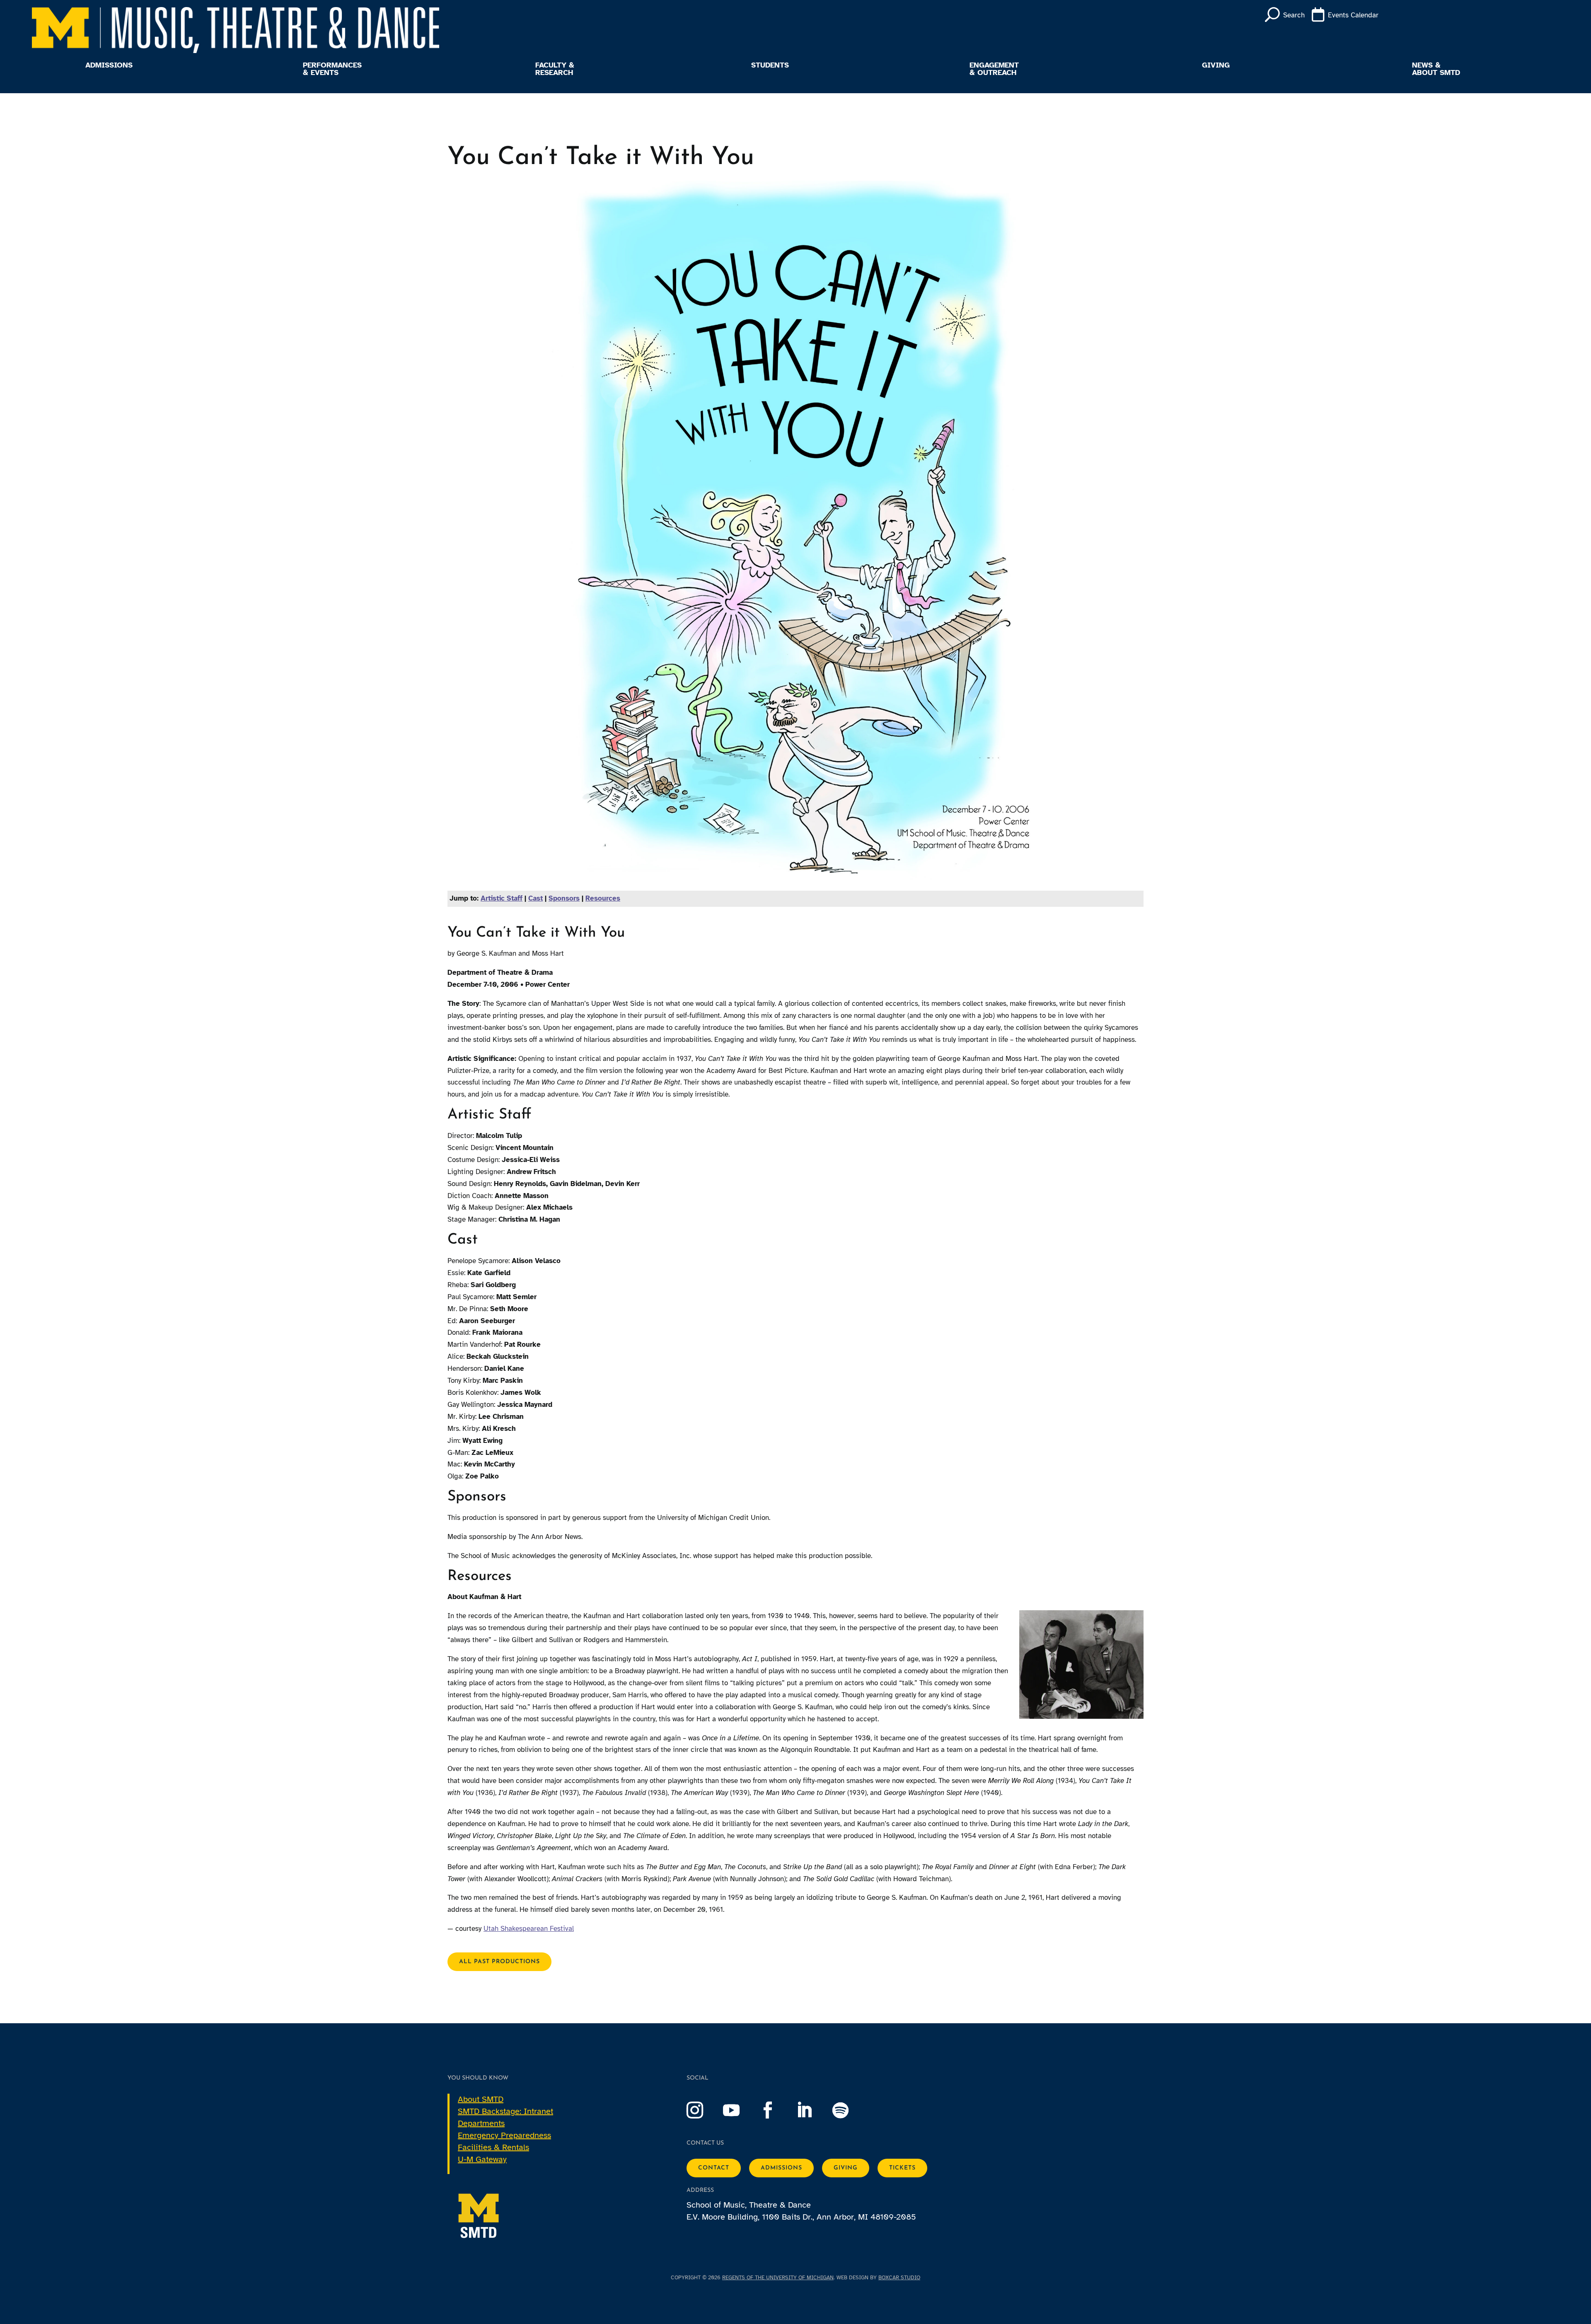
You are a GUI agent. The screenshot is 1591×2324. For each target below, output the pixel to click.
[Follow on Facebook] (776, 2110)
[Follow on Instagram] (703, 2110)
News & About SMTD (1436, 69)
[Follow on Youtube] (740, 2110)
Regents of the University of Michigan (778, 2278)
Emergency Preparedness (504, 2135)
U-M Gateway (482, 2159)
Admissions (109, 65)
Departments (481, 2123)
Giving (1216, 65)
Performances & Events (332, 69)
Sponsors (564, 898)
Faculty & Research (555, 69)
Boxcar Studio (899, 2278)
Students (770, 65)
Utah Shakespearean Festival (529, 1929)
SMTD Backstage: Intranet (505, 2111)
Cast (536, 898)
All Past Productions (499, 1962)
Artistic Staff (502, 898)
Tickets (902, 2168)
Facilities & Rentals (493, 2147)
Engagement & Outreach (994, 69)
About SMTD (481, 2099)
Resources (603, 898)
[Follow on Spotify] (849, 2110)
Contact (714, 2168)
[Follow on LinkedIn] (812, 2110)
